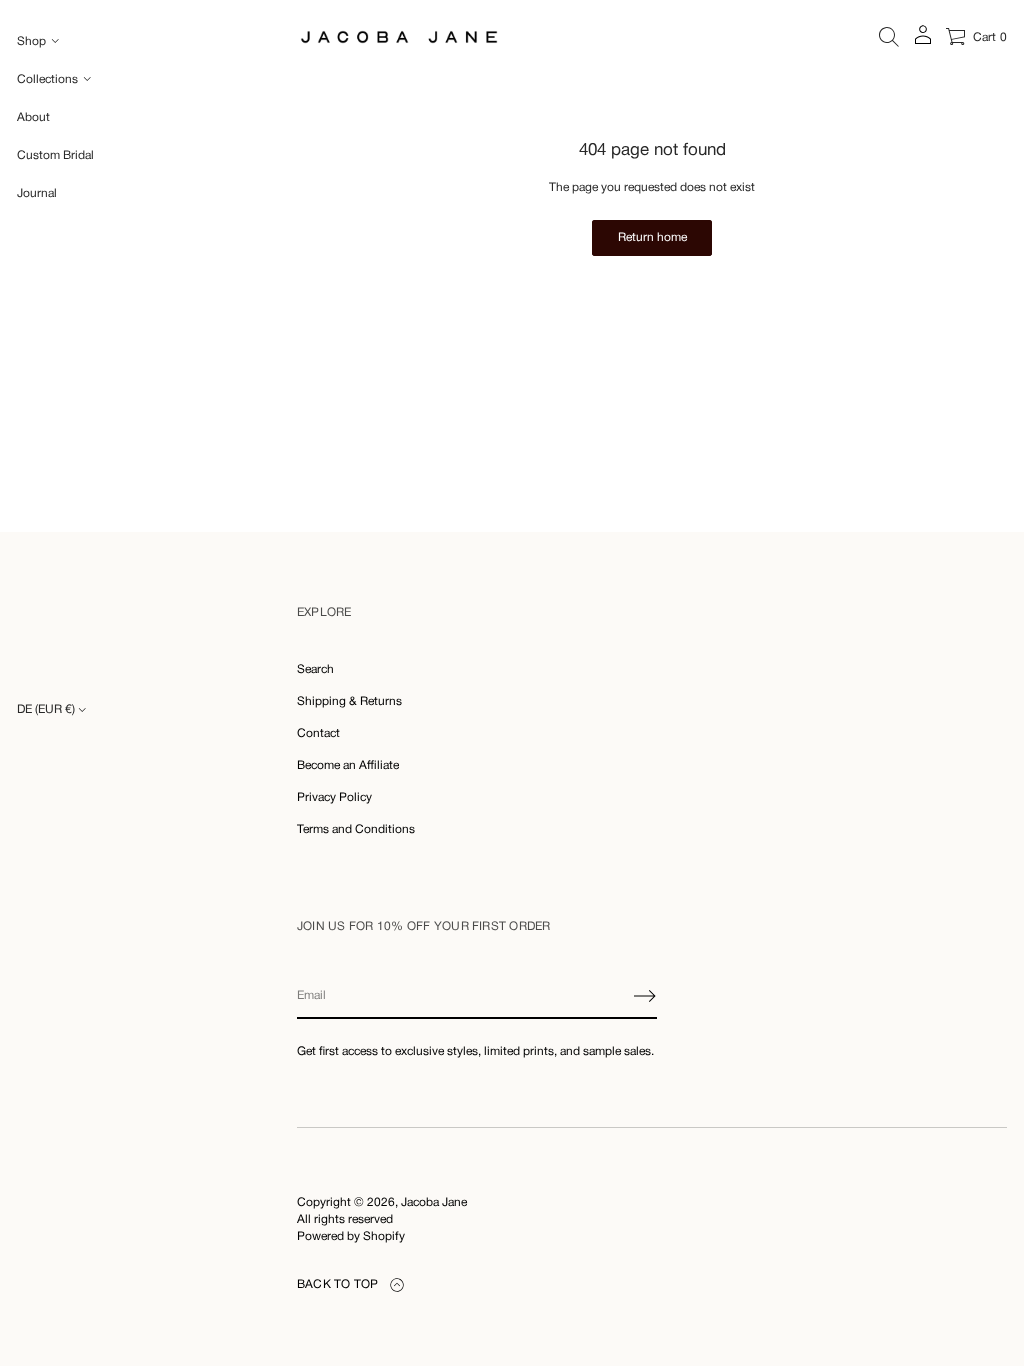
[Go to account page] (923, 41)
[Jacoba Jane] (399, 37)
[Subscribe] (645, 996)
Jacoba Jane (434, 1202)
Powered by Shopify (351, 1236)
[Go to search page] (889, 37)
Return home (652, 237)
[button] (889, 37)
